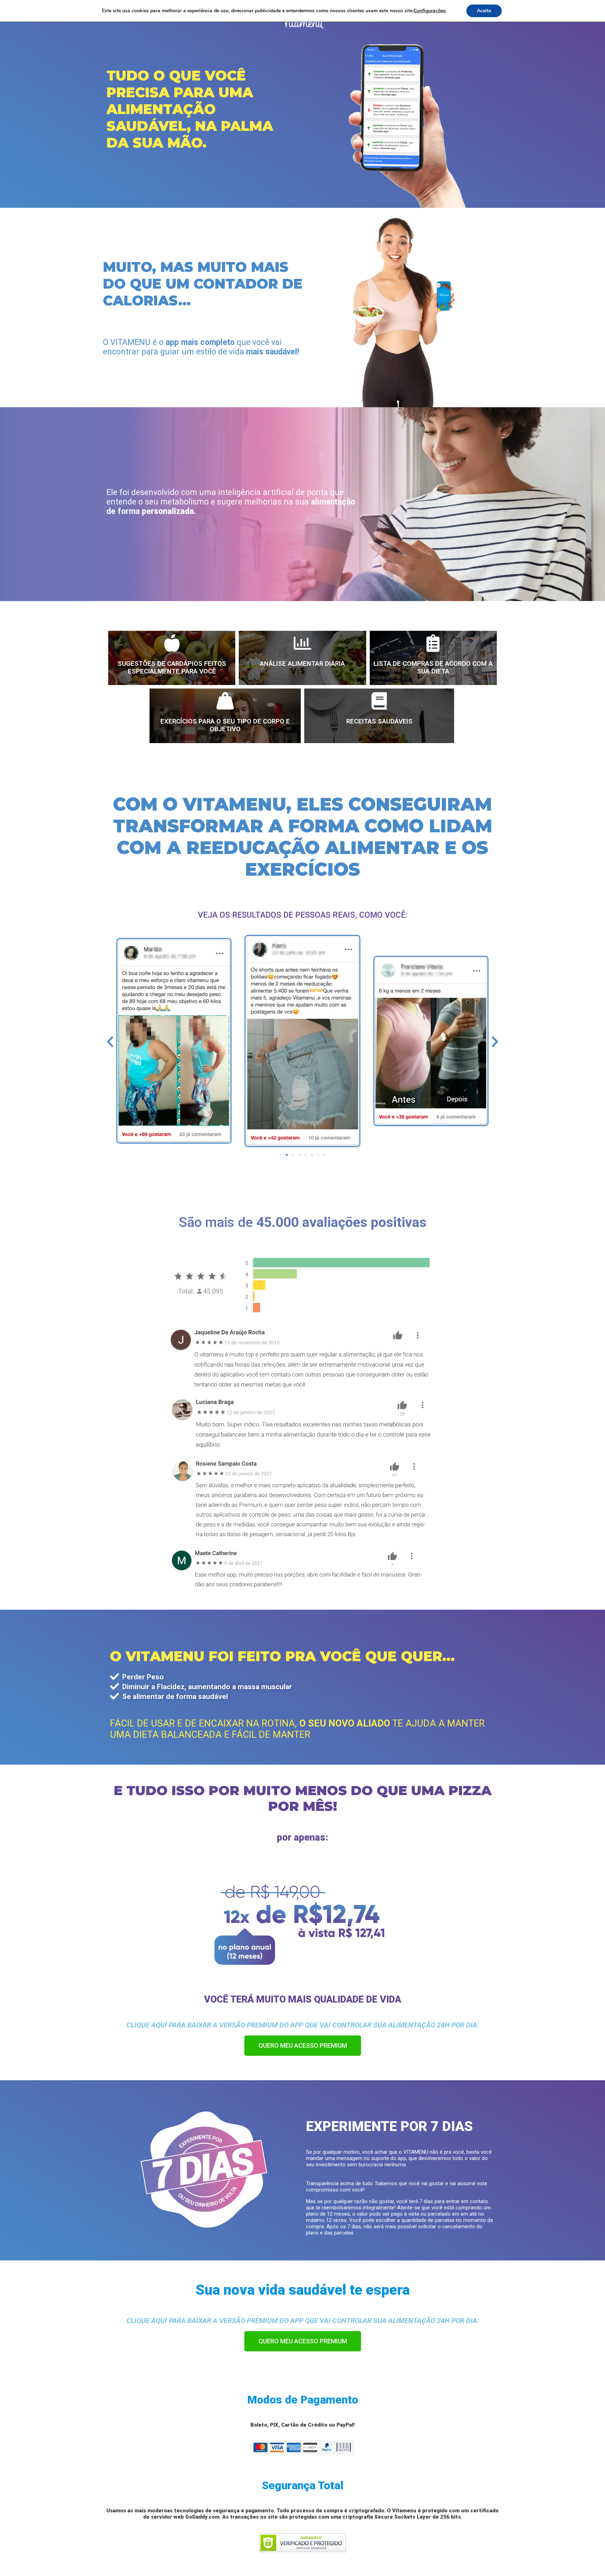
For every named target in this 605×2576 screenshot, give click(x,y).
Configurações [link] (430, 11)
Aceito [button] (484, 11)
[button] (280, 1155)
